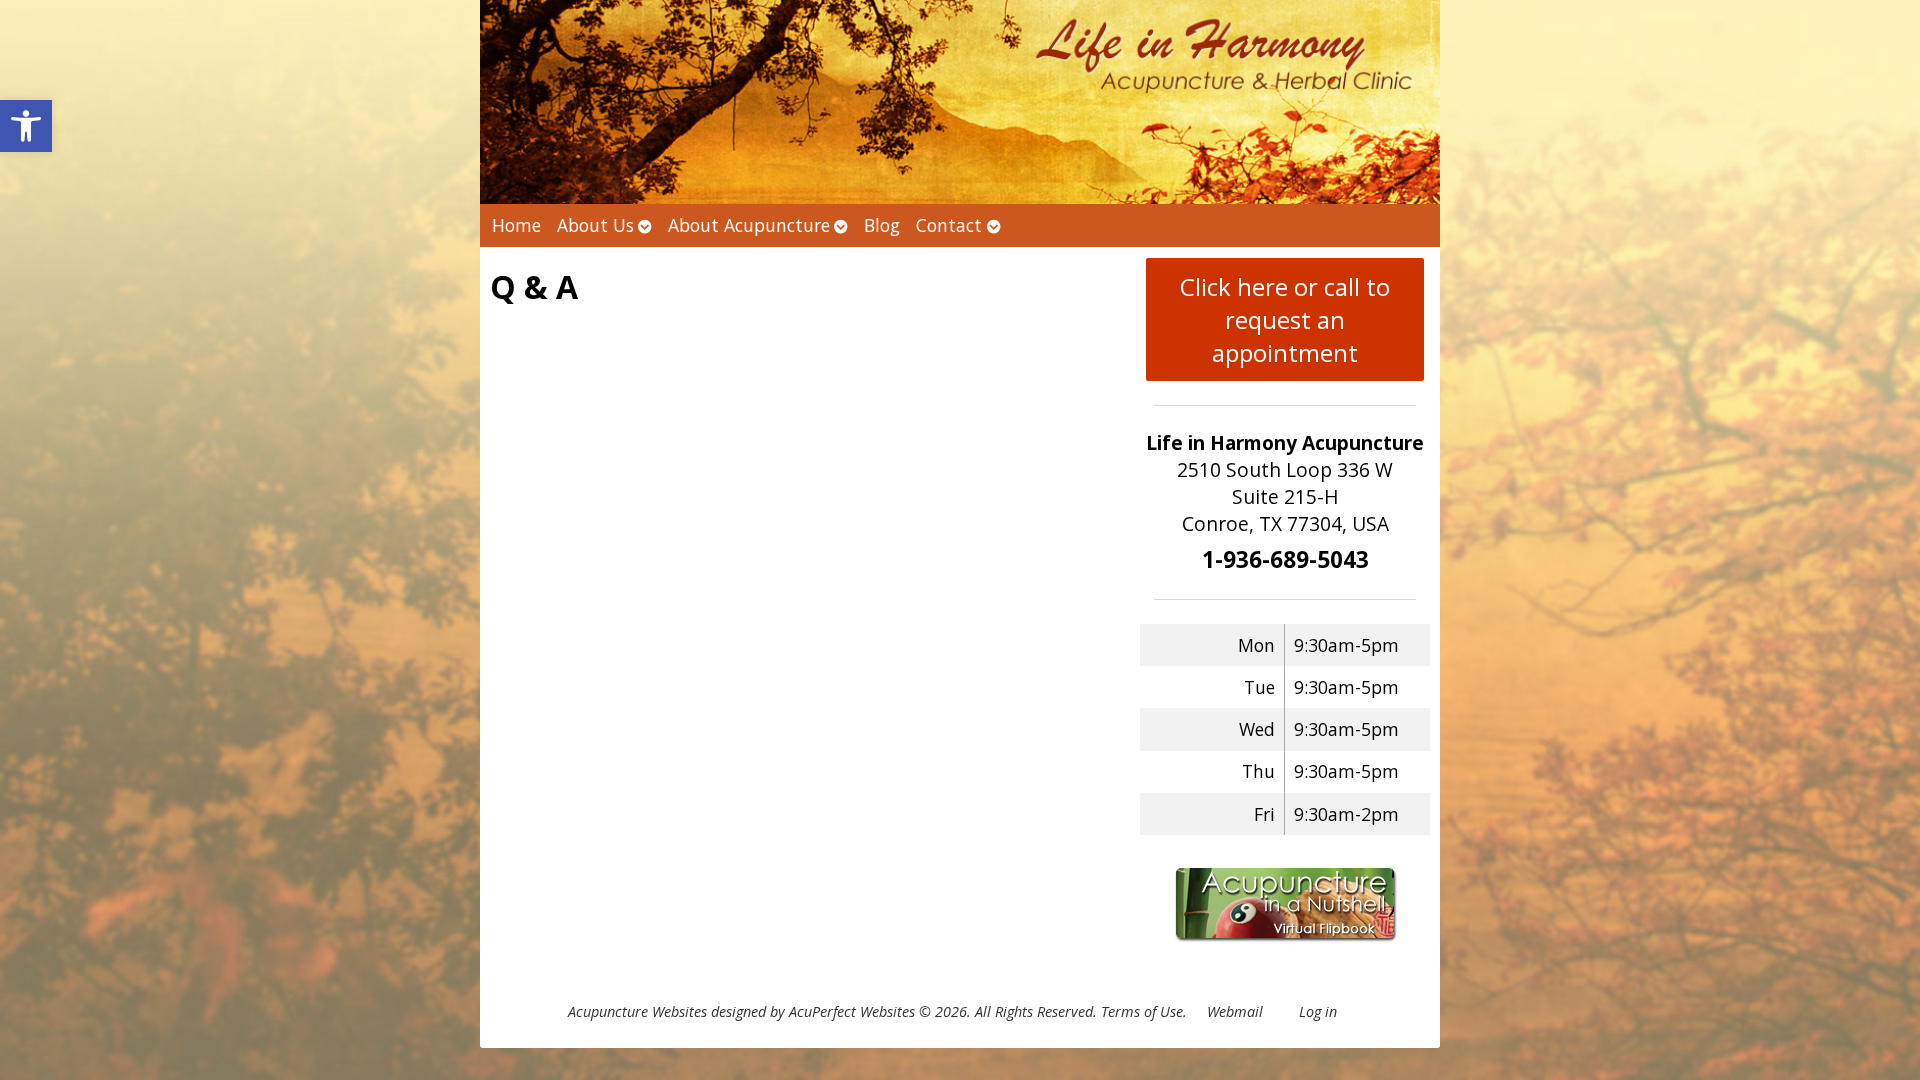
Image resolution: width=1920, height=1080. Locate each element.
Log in (1318, 1011)
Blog (882, 225)
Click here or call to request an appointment (1285, 319)
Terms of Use (1142, 1011)
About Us (595, 225)
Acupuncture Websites (637, 1011)
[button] (26, 126)
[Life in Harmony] (960, 102)
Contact (949, 225)
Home (516, 225)
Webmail (1235, 1011)
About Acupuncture (749, 225)
